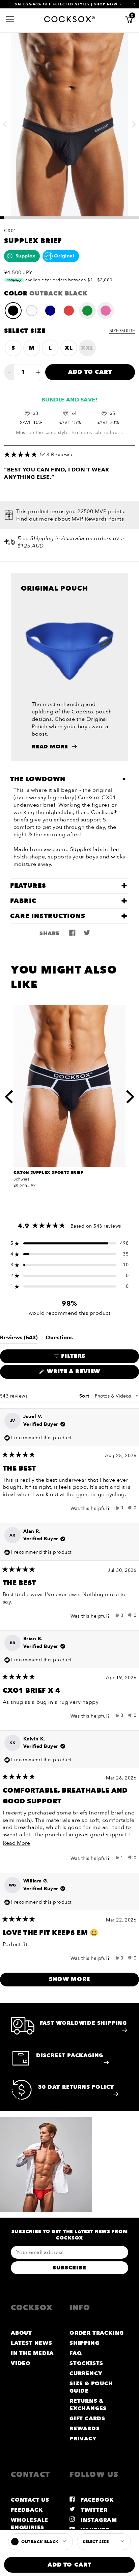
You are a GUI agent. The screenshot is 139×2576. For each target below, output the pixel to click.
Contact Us (30, 2500)
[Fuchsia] (106, 311)
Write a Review (89, 1373)
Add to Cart (90, 372)
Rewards (85, 2429)
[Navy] (50, 311)
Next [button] (134, 120)
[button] (69, 455)
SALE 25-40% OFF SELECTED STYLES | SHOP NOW (66, 4)
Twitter (93, 2510)
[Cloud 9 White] (32, 311)
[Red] (69, 311)
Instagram (98, 2520)
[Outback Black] (13, 311)
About (21, 2333)
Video (21, 2363)
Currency (86, 2373)
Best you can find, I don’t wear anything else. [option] (57, 473)
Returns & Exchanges (88, 2405)
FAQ (76, 2353)
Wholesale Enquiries (30, 2524)
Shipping (84, 2343)
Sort (85, 1396)
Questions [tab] (59, 1339)
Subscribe (69, 2268)
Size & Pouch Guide (91, 2387)
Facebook (96, 2500)
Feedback (27, 2510)
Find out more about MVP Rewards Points (70, 519)
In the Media (32, 2353)
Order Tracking (97, 2333)
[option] (69, 124)
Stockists (86, 2363)
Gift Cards (87, 2419)
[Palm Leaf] (87, 311)
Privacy (83, 2439)
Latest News (32, 2343)
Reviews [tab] (19, 1339)
